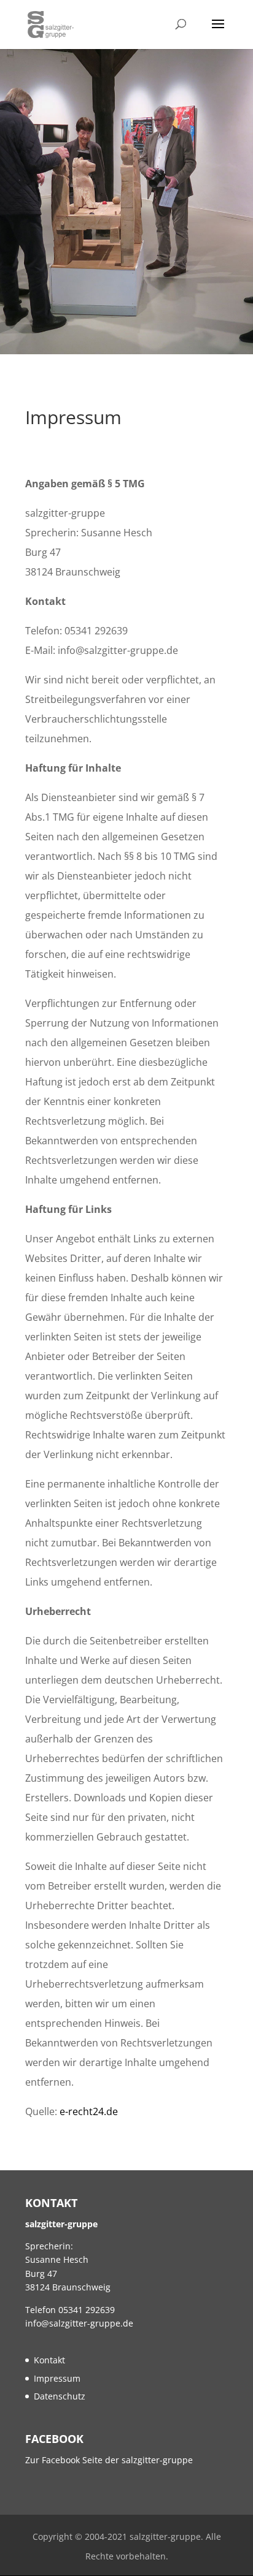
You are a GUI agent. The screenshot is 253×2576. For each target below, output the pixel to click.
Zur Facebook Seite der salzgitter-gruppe (109, 2460)
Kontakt (49, 2360)
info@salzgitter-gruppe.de (79, 2323)
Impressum (57, 2378)
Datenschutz (60, 2396)
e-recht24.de (89, 2111)
